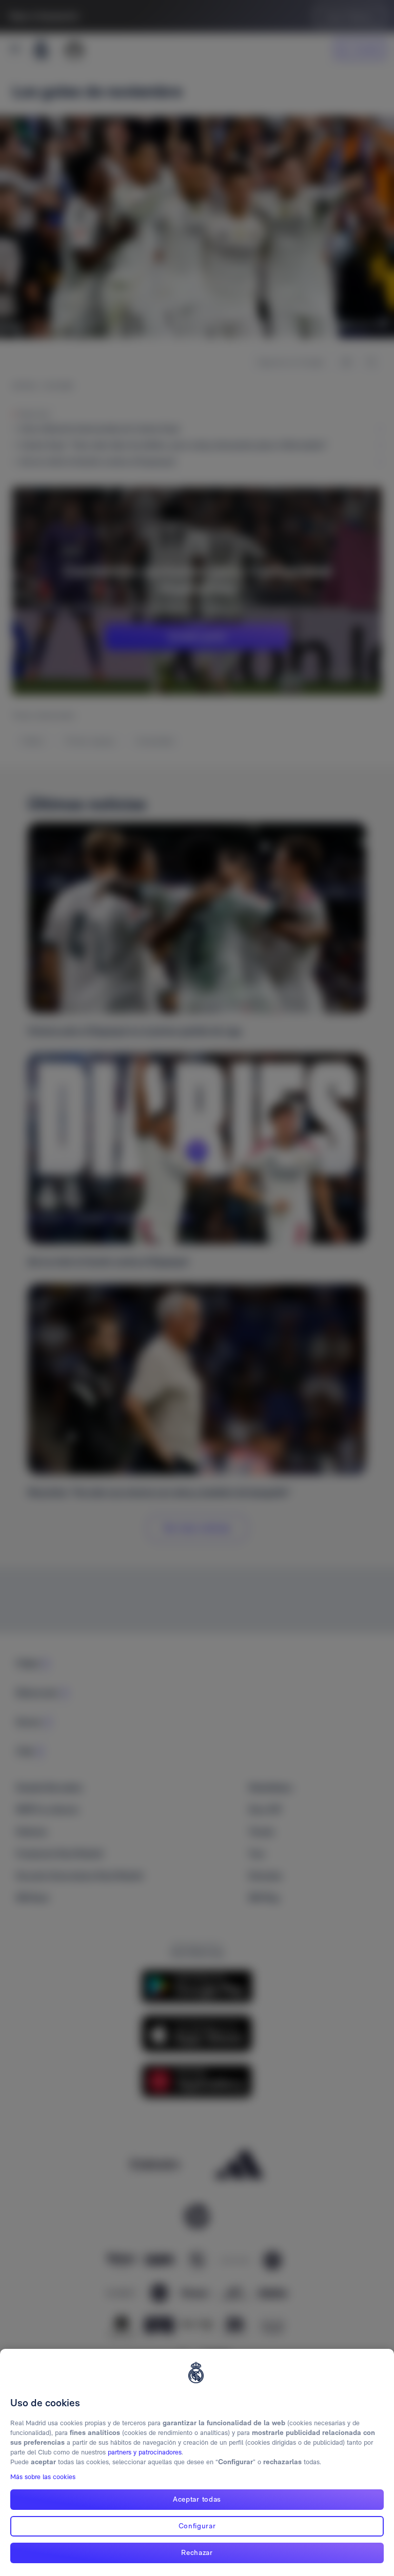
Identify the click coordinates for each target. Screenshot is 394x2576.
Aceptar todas (197, 2499)
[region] (197, 2462)
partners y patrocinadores (145, 2452)
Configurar (197, 2526)
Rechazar (197, 2552)
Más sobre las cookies (43, 2477)
